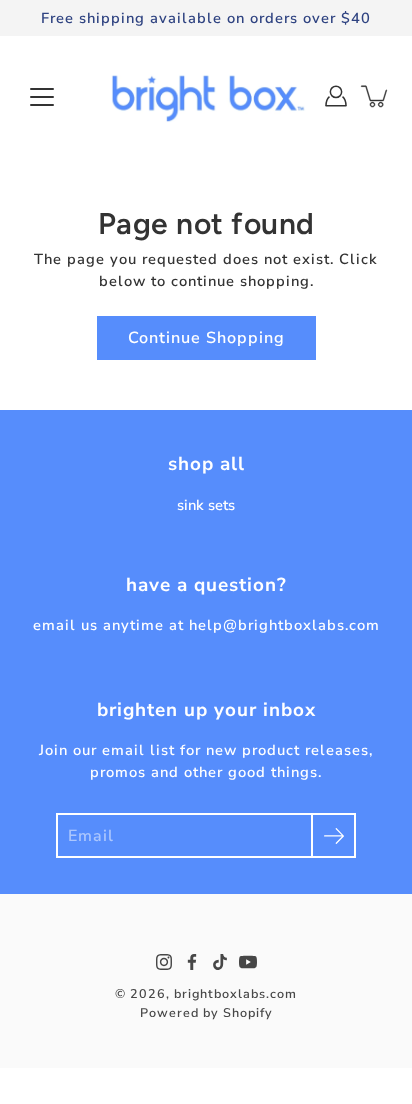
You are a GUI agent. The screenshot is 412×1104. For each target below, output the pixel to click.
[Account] (336, 96)
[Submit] (333, 835)
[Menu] (42, 97)
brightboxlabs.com (235, 993)
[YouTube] (248, 962)
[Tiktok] (220, 962)
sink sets (206, 505)
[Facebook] (192, 962)
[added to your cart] (376, 96)
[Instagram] (164, 962)
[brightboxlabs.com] (206, 96)
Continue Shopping (206, 338)
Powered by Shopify (206, 1012)
